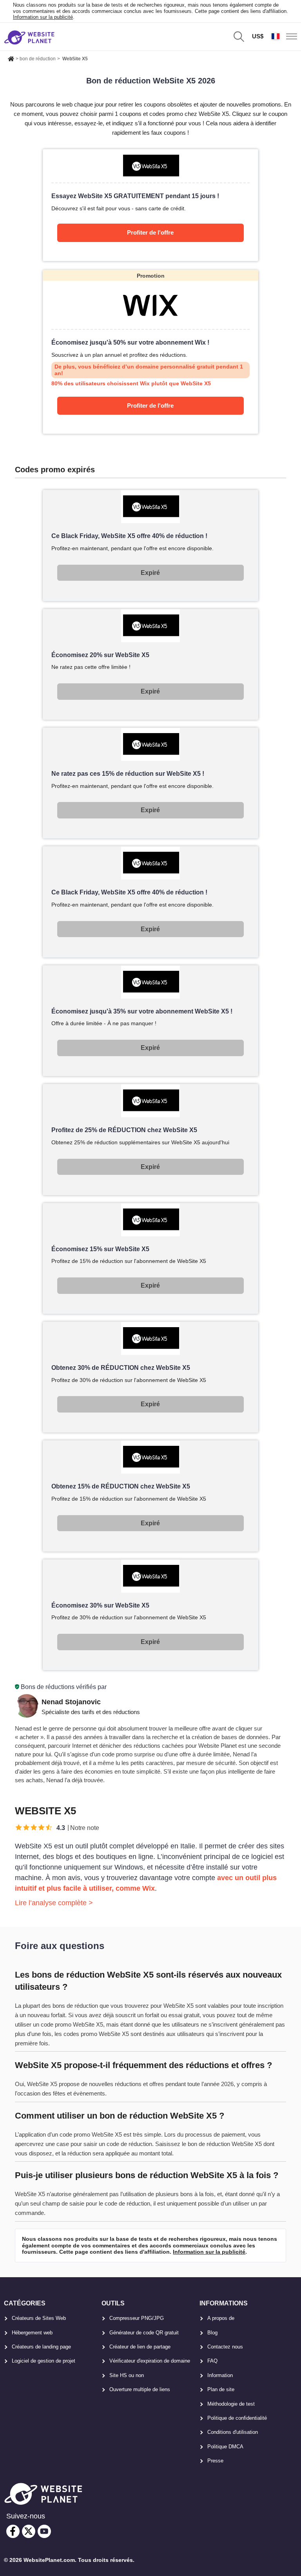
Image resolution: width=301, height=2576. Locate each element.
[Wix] (150, 352)
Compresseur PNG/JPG (137, 2318)
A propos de (221, 2318)
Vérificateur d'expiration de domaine (150, 2361)
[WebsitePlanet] (11, 58)
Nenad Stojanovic (71, 1702)
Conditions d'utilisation (233, 2432)
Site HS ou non (127, 2375)
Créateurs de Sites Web (39, 2318)
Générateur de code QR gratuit (144, 2333)
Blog (212, 2333)
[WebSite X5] (150, 205)
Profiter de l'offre (150, 232)
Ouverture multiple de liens (140, 2389)
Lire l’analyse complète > (54, 1903)
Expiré (150, 573)
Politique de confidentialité (237, 2418)
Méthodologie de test (231, 2404)
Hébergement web (32, 2333)
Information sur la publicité (43, 17)
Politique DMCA (225, 2447)
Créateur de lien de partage (140, 2347)
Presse (215, 2461)
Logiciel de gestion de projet (44, 2361)
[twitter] (29, 2531)
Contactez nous (225, 2347)
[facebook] (13, 2531)
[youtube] (44, 2531)
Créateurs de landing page (41, 2347)
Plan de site (221, 2389)
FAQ (212, 2361)
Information (220, 2375)
